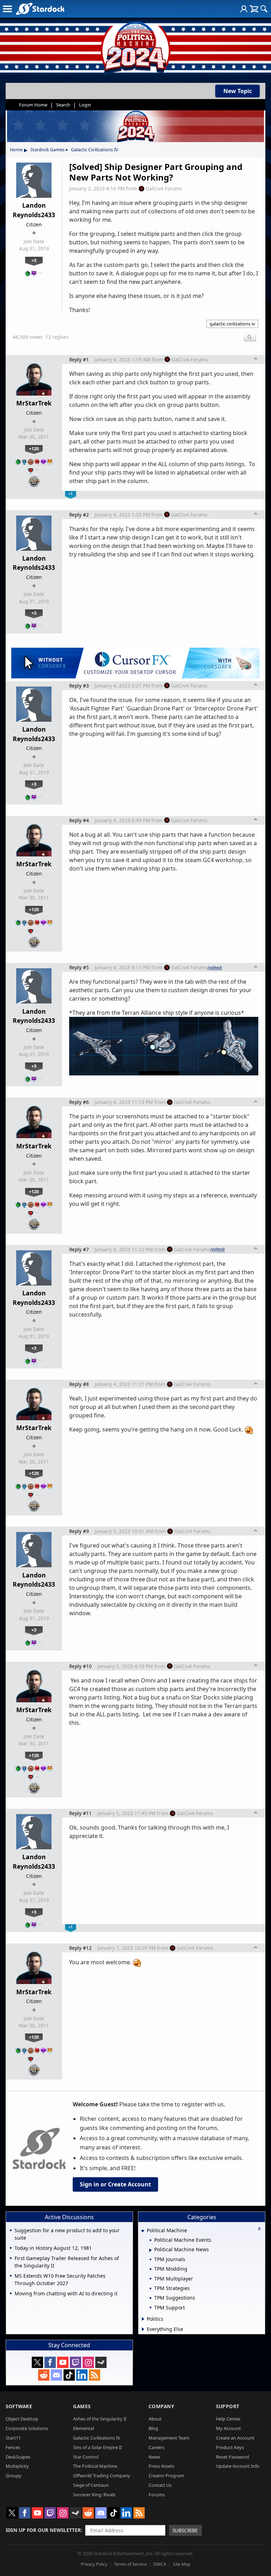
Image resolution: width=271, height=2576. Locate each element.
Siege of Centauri (91, 2485)
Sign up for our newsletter (43, 2530)
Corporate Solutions (27, 2428)
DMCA (160, 2564)
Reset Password (233, 2457)
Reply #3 (79, 686)
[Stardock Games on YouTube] (63, 2362)
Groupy (14, 2476)
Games (82, 2406)
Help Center (228, 2419)
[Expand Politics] (143, 2319)
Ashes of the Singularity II (100, 2419)
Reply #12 (80, 1948)
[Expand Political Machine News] (150, 2250)
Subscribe (185, 2530)
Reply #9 (79, 1531)
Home (16, 149)
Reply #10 (80, 1666)
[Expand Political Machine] (143, 2231)
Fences (13, 2447)
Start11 (13, 2438)
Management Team (169, 2438)
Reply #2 (79, 515)
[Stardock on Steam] (101, 2362)
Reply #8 (79, 1384)
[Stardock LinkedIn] (82, 2375)
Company (161, 2406)
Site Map (182, 2564)
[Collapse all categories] (259, 2229)
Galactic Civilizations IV (95, 149)
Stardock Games (47, 149)
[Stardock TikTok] (69, 2375)
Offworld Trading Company (102, 2476)
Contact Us (160, 2485)
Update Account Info (238, 2466)
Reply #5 (79, 967)
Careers (156, 2447)
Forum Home (33, 105)
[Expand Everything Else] (143, 2329)
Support (228, 2406)
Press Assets (161, 2466)
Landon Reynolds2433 (34, 210)
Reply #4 (79, 820)
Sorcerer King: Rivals (94, 2495)
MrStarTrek (34, 403)
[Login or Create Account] (244, 9)
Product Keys (230, 2447)
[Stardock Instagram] (88, 2362)
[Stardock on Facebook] (50, 2362)
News (154, 2457)
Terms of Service (130, 2564)
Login (85, 105)
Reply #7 (79, 1249)
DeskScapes (18, 2457)
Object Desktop (22, 2419)
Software (19, 2406)
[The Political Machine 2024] (135, 46)
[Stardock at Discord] (56, 2375)
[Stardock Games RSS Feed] (95, 2375)
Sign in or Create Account (115, 2184)
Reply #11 (80, 1813)
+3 (34, 260)
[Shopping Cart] (254, 9)
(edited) (215, 967)
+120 (34, 448)
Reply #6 (79, 1102)
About (155, 2419)
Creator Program (166, 2476)
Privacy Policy (94, 2564)
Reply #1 (79, 359)
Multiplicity (17, 2466)
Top (256, 359)
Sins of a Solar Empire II (97, 2447)
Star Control (86, 2457)
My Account (228, 2428)
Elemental (83, 2428)
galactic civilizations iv (232, 324)
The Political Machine (95, 2466)
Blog (153, 2428)
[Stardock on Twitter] (37, 2362)
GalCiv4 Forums (164, 188)
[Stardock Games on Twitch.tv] (76, 2362)
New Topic (238, 91)
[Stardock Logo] (40, 9)
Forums (157, 2495)
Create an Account (235, 2438)
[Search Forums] (264, 9)
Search (63, 105)
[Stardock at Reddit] (44, 2375)
